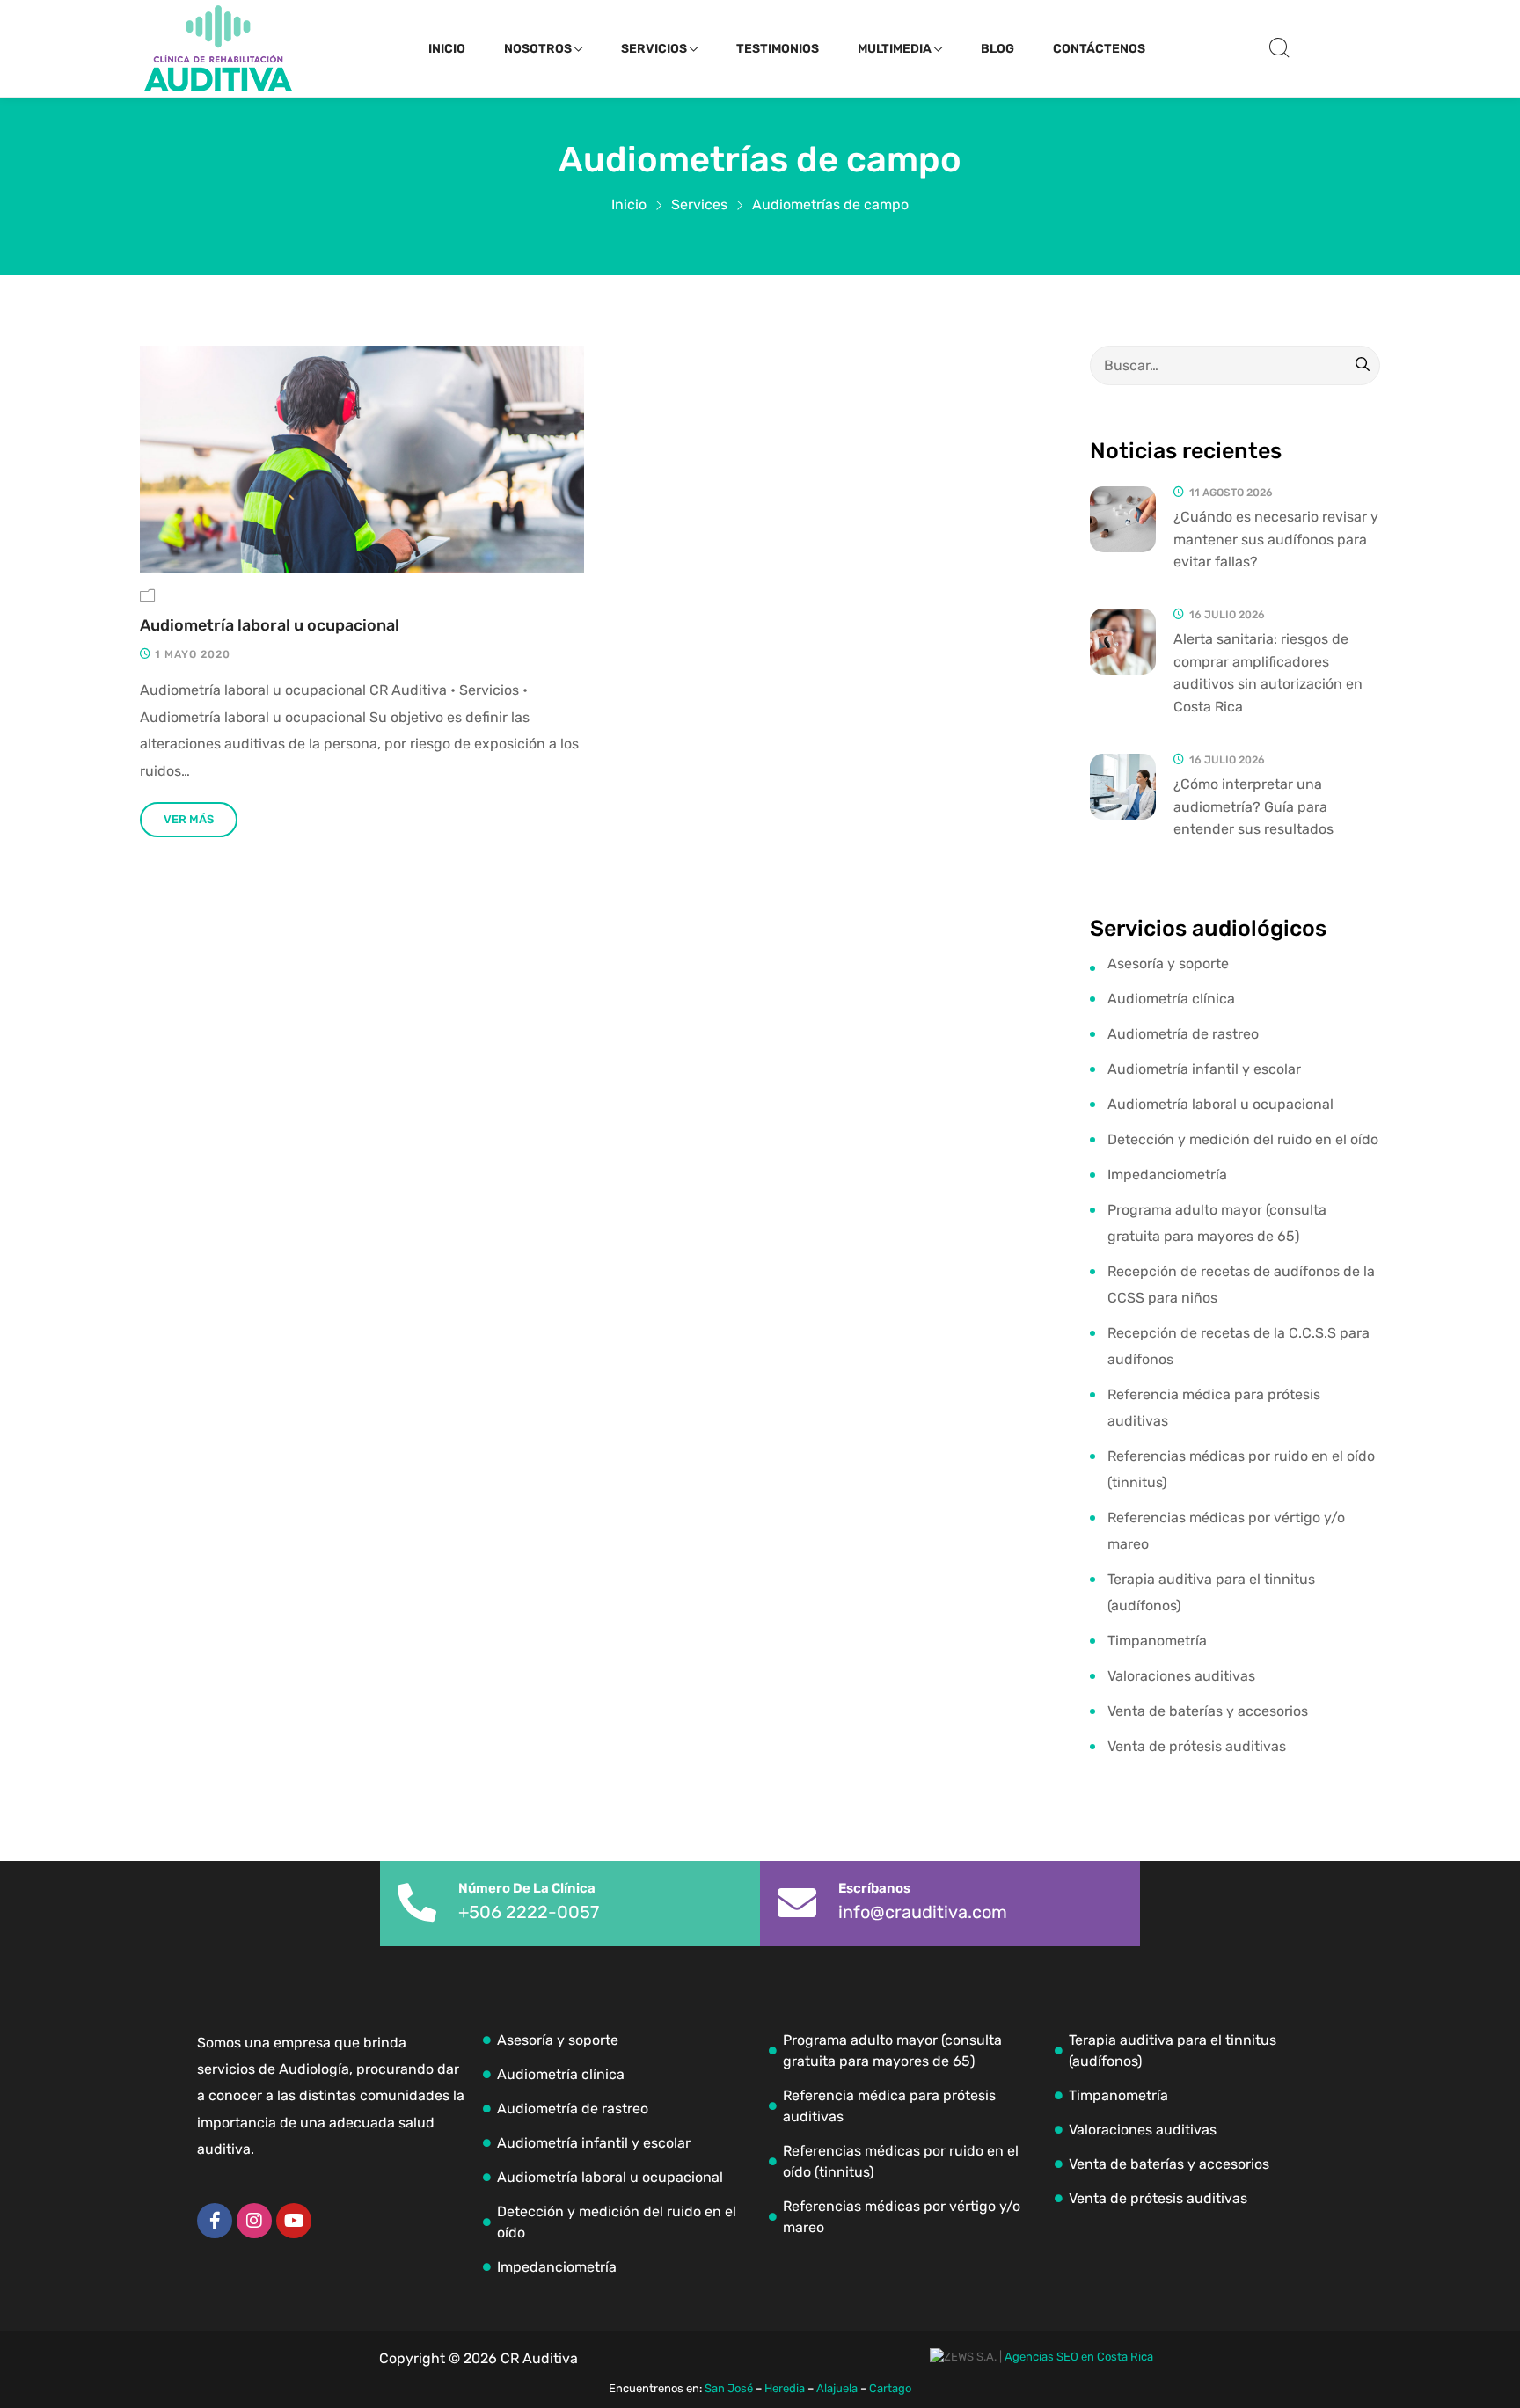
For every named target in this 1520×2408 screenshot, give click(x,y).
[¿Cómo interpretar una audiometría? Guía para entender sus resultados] (1123, 787)
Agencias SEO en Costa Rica (1079, 2357)
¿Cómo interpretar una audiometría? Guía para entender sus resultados (1253, 806)
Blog (997, 49)
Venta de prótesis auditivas (1197, 1746)
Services (699, 204)
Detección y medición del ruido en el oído (1243, 1139)
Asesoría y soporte (1168, 963)
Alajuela (837, 2388)
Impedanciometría (1167, 1175)
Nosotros (538, 49)
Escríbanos (874, 1888)
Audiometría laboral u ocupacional (270, 626)
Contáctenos (1099, 49)
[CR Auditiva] (218, 48)
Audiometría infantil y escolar (1204, 1069)
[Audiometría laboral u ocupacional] (362, 460)
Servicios (654, 49)
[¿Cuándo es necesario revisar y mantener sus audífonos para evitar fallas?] (1123, 519)
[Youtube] (294, 2221)
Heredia (785, 2388)
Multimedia (895, 49)
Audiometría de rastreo (1183, 1034)
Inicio (447, 49)
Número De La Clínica (527, 1888)
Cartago (890, 2388)
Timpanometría (1157, 1641)
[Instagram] (254, 2221)
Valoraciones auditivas (1181, 1676)
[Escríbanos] (797, 1903)
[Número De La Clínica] (417, 1903)
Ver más (189, 819)
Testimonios (778, 49)
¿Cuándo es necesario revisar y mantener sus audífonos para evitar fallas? (1276, 539)
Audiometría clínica (1171, 999)
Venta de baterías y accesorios (1208, 1711)
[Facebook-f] (215, 2221)
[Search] (1363, 366)
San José (729, 2388)
